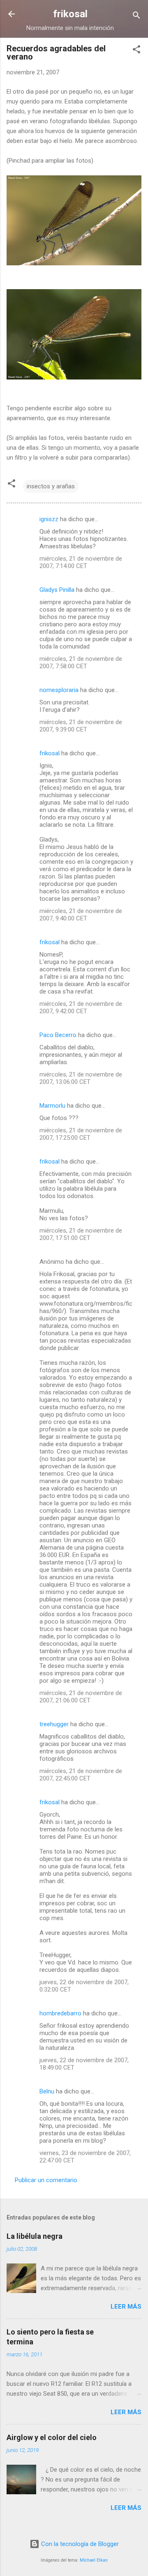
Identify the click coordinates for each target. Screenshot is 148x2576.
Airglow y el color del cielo (52, 2437)
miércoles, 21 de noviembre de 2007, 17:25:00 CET (81, 1134)
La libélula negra (35, 2236)
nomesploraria (59, 690)
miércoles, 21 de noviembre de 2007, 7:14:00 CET (81, 562)
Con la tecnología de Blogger (79, 2544)
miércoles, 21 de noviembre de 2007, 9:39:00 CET (81, 726)
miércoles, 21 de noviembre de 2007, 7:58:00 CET (81, 662)
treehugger (54, 1724)
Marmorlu (52, 1106)
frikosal (70, 14)
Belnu (47, 2091)
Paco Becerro (58, 1035)
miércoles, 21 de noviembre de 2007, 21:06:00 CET (81, 1697)
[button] (136, 51)
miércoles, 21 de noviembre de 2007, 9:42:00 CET (81, 1007)
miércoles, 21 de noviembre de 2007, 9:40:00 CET (81, 915)
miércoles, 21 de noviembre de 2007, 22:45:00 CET (81, 1775)
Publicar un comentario (46, 2180)
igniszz (49, 519)
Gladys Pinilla (57, 590)
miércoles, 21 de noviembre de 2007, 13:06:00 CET (81, 1078)
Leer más (126, 2307)
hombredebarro (60, 2013)
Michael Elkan (94, 2560)
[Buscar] (136, 17)
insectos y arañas (51, 486)
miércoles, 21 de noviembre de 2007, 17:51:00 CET (81, 1234)
